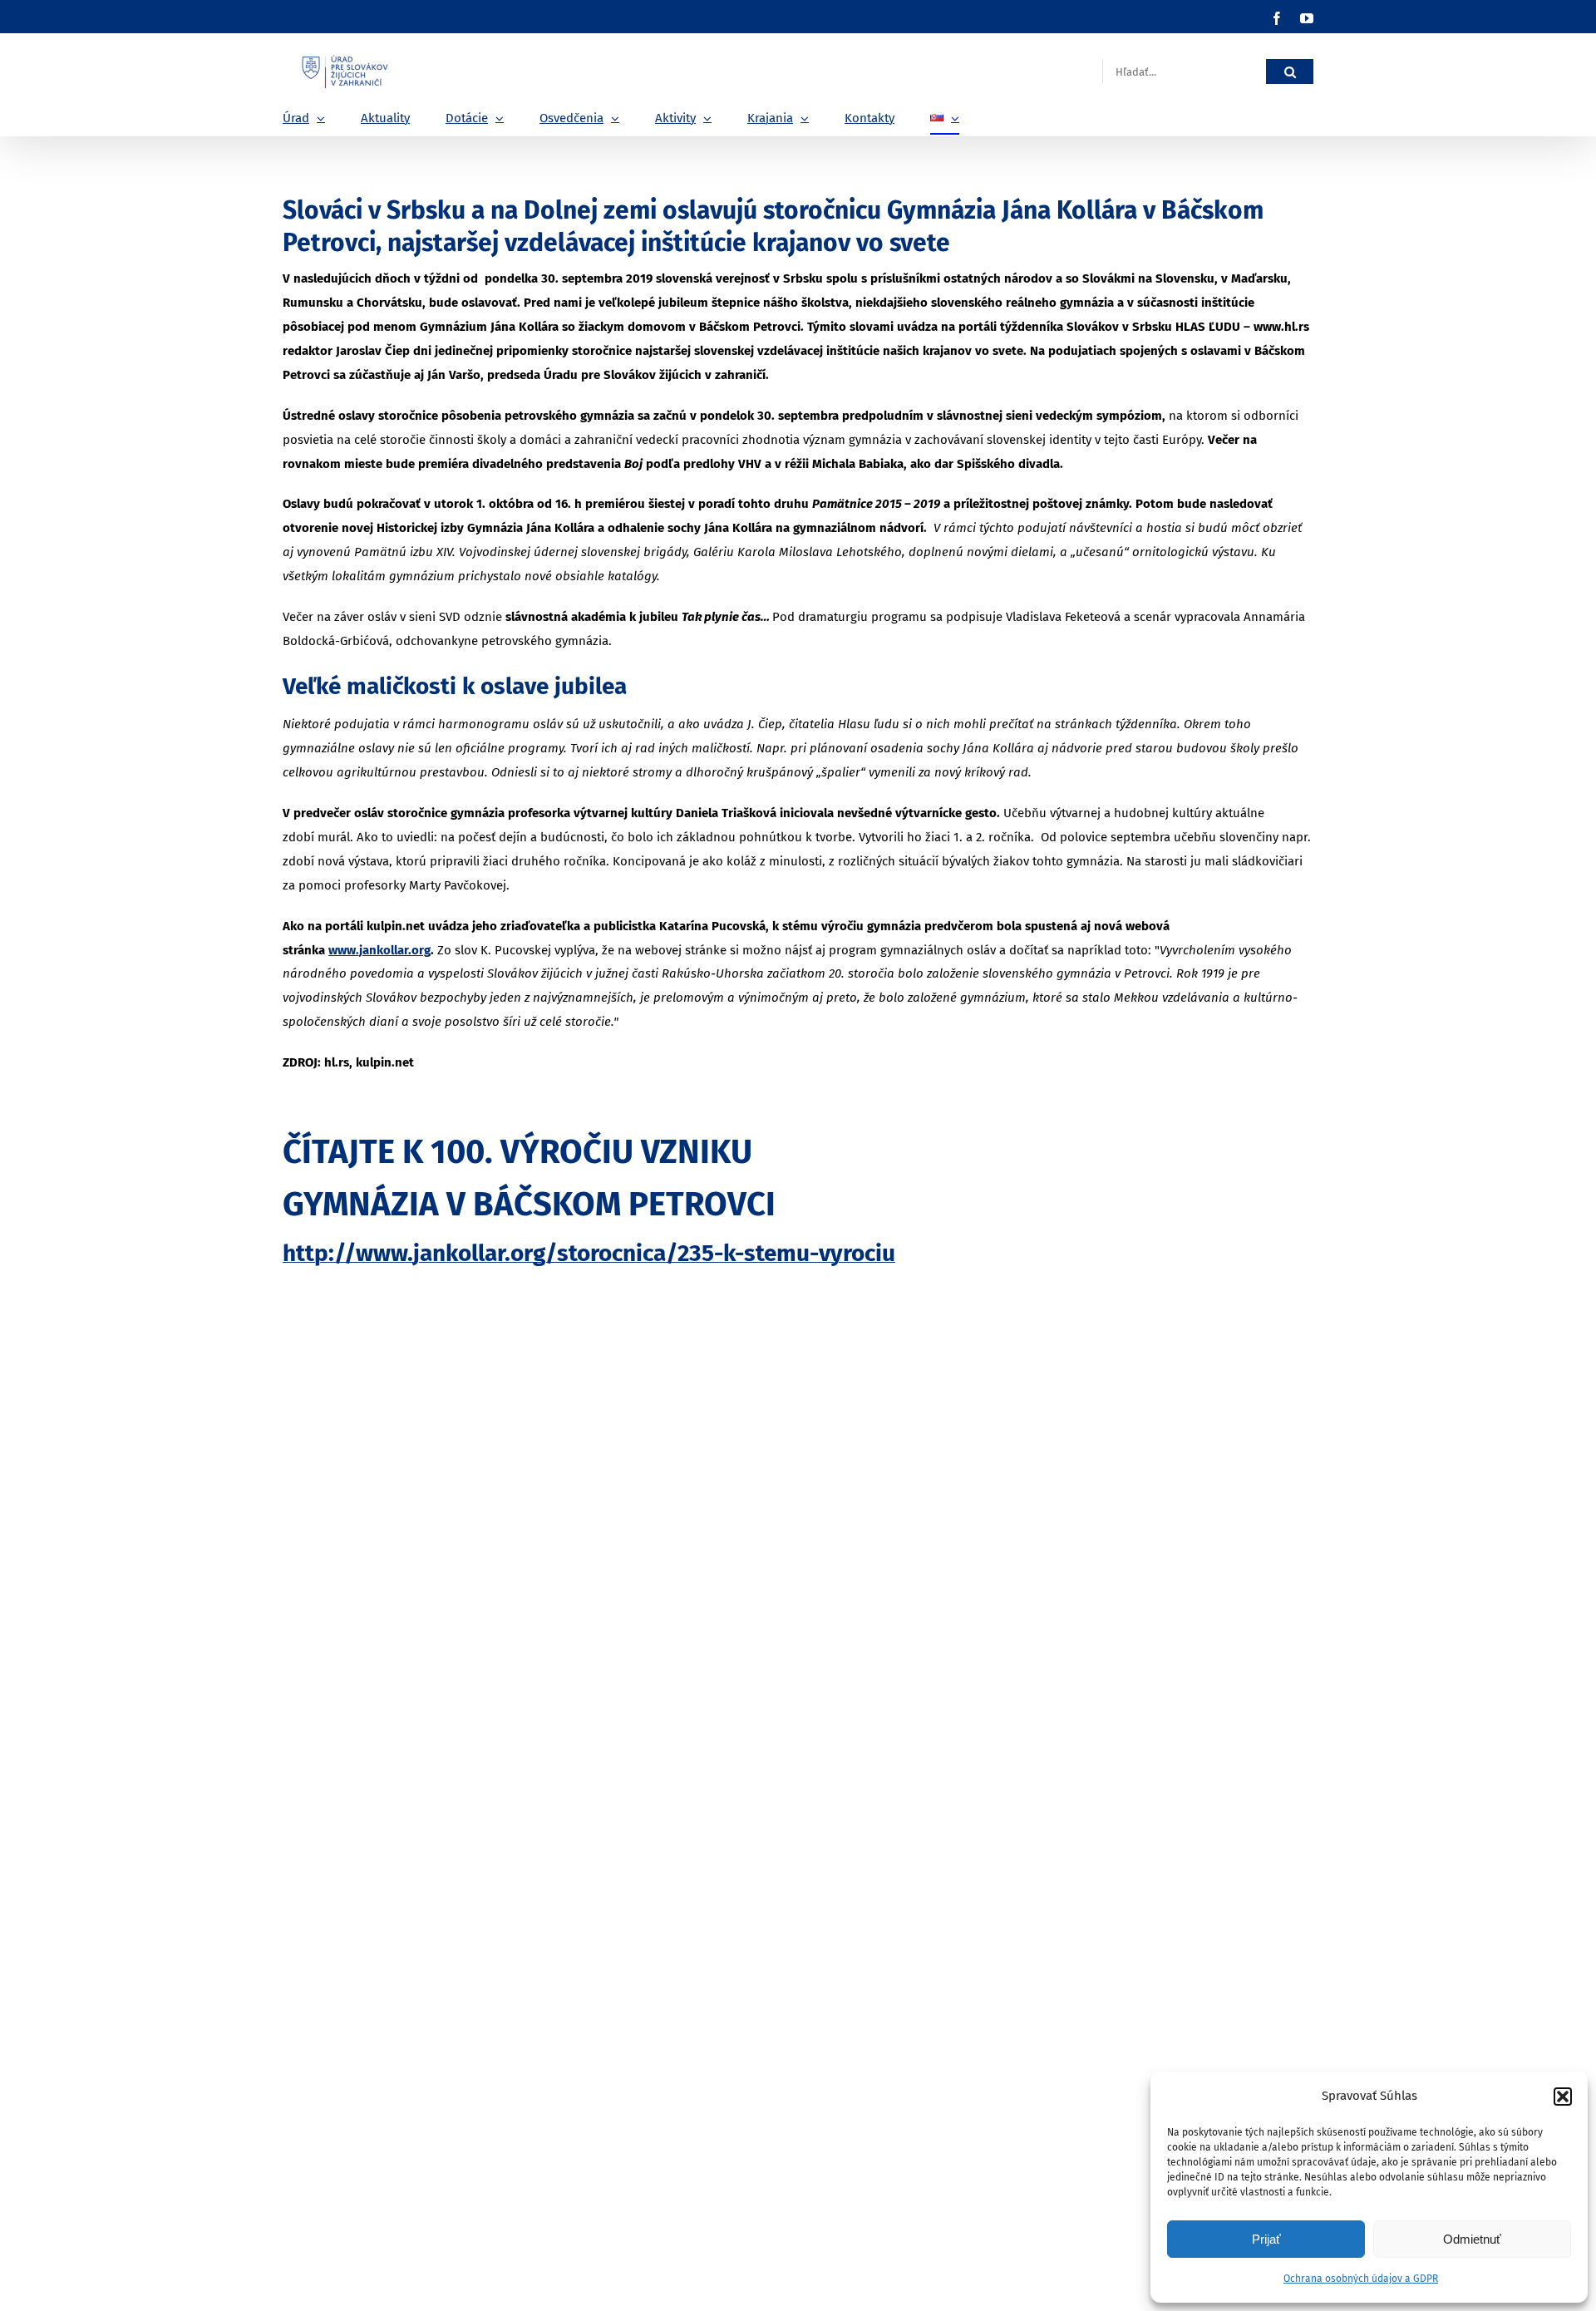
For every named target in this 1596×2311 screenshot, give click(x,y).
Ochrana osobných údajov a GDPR (1361, 2279)
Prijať (1266, 2239)
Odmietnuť (1472, 2239)
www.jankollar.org (379, 950)
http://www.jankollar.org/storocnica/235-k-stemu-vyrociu (589, 1253)
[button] (1563, 2097)
